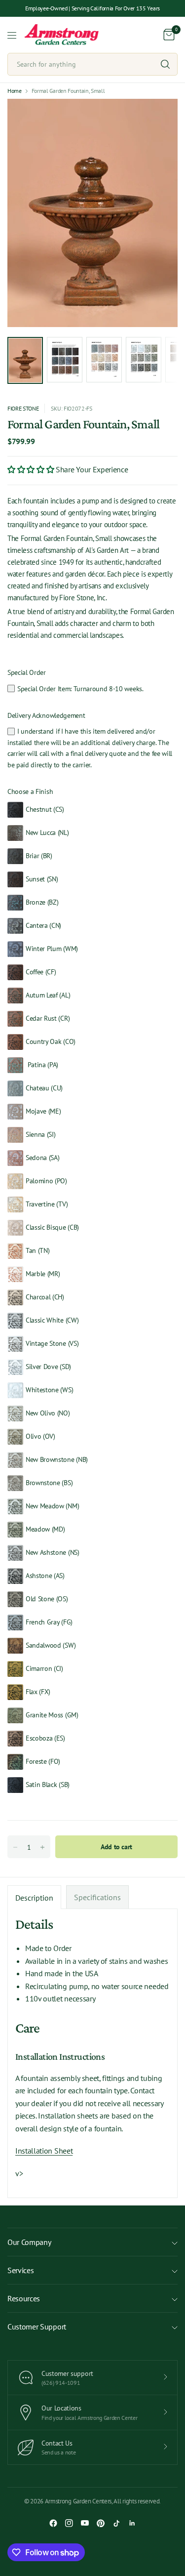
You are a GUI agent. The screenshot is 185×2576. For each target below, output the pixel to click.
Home (15, 91)
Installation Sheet (44, 2151)
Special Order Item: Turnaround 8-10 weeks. (80, 689)
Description (34, 1898)
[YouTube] (85, 2523)
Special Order (27, 672)
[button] (32, 469)
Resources (24, 2298)
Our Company (29, 2242)
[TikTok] (116, 2523)
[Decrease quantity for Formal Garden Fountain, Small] (15, 1847)
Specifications (97, 1897)
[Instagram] (69, 2523)
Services (20, 2270)
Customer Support (37, 2327)
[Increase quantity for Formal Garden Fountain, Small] (42, 1847)
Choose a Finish (30, 791)
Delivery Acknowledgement (46, 715)
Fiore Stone (23, 408)
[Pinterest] (101, 2523)
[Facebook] (53, 2523)
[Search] (165, 64)
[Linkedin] (132, 2523)
